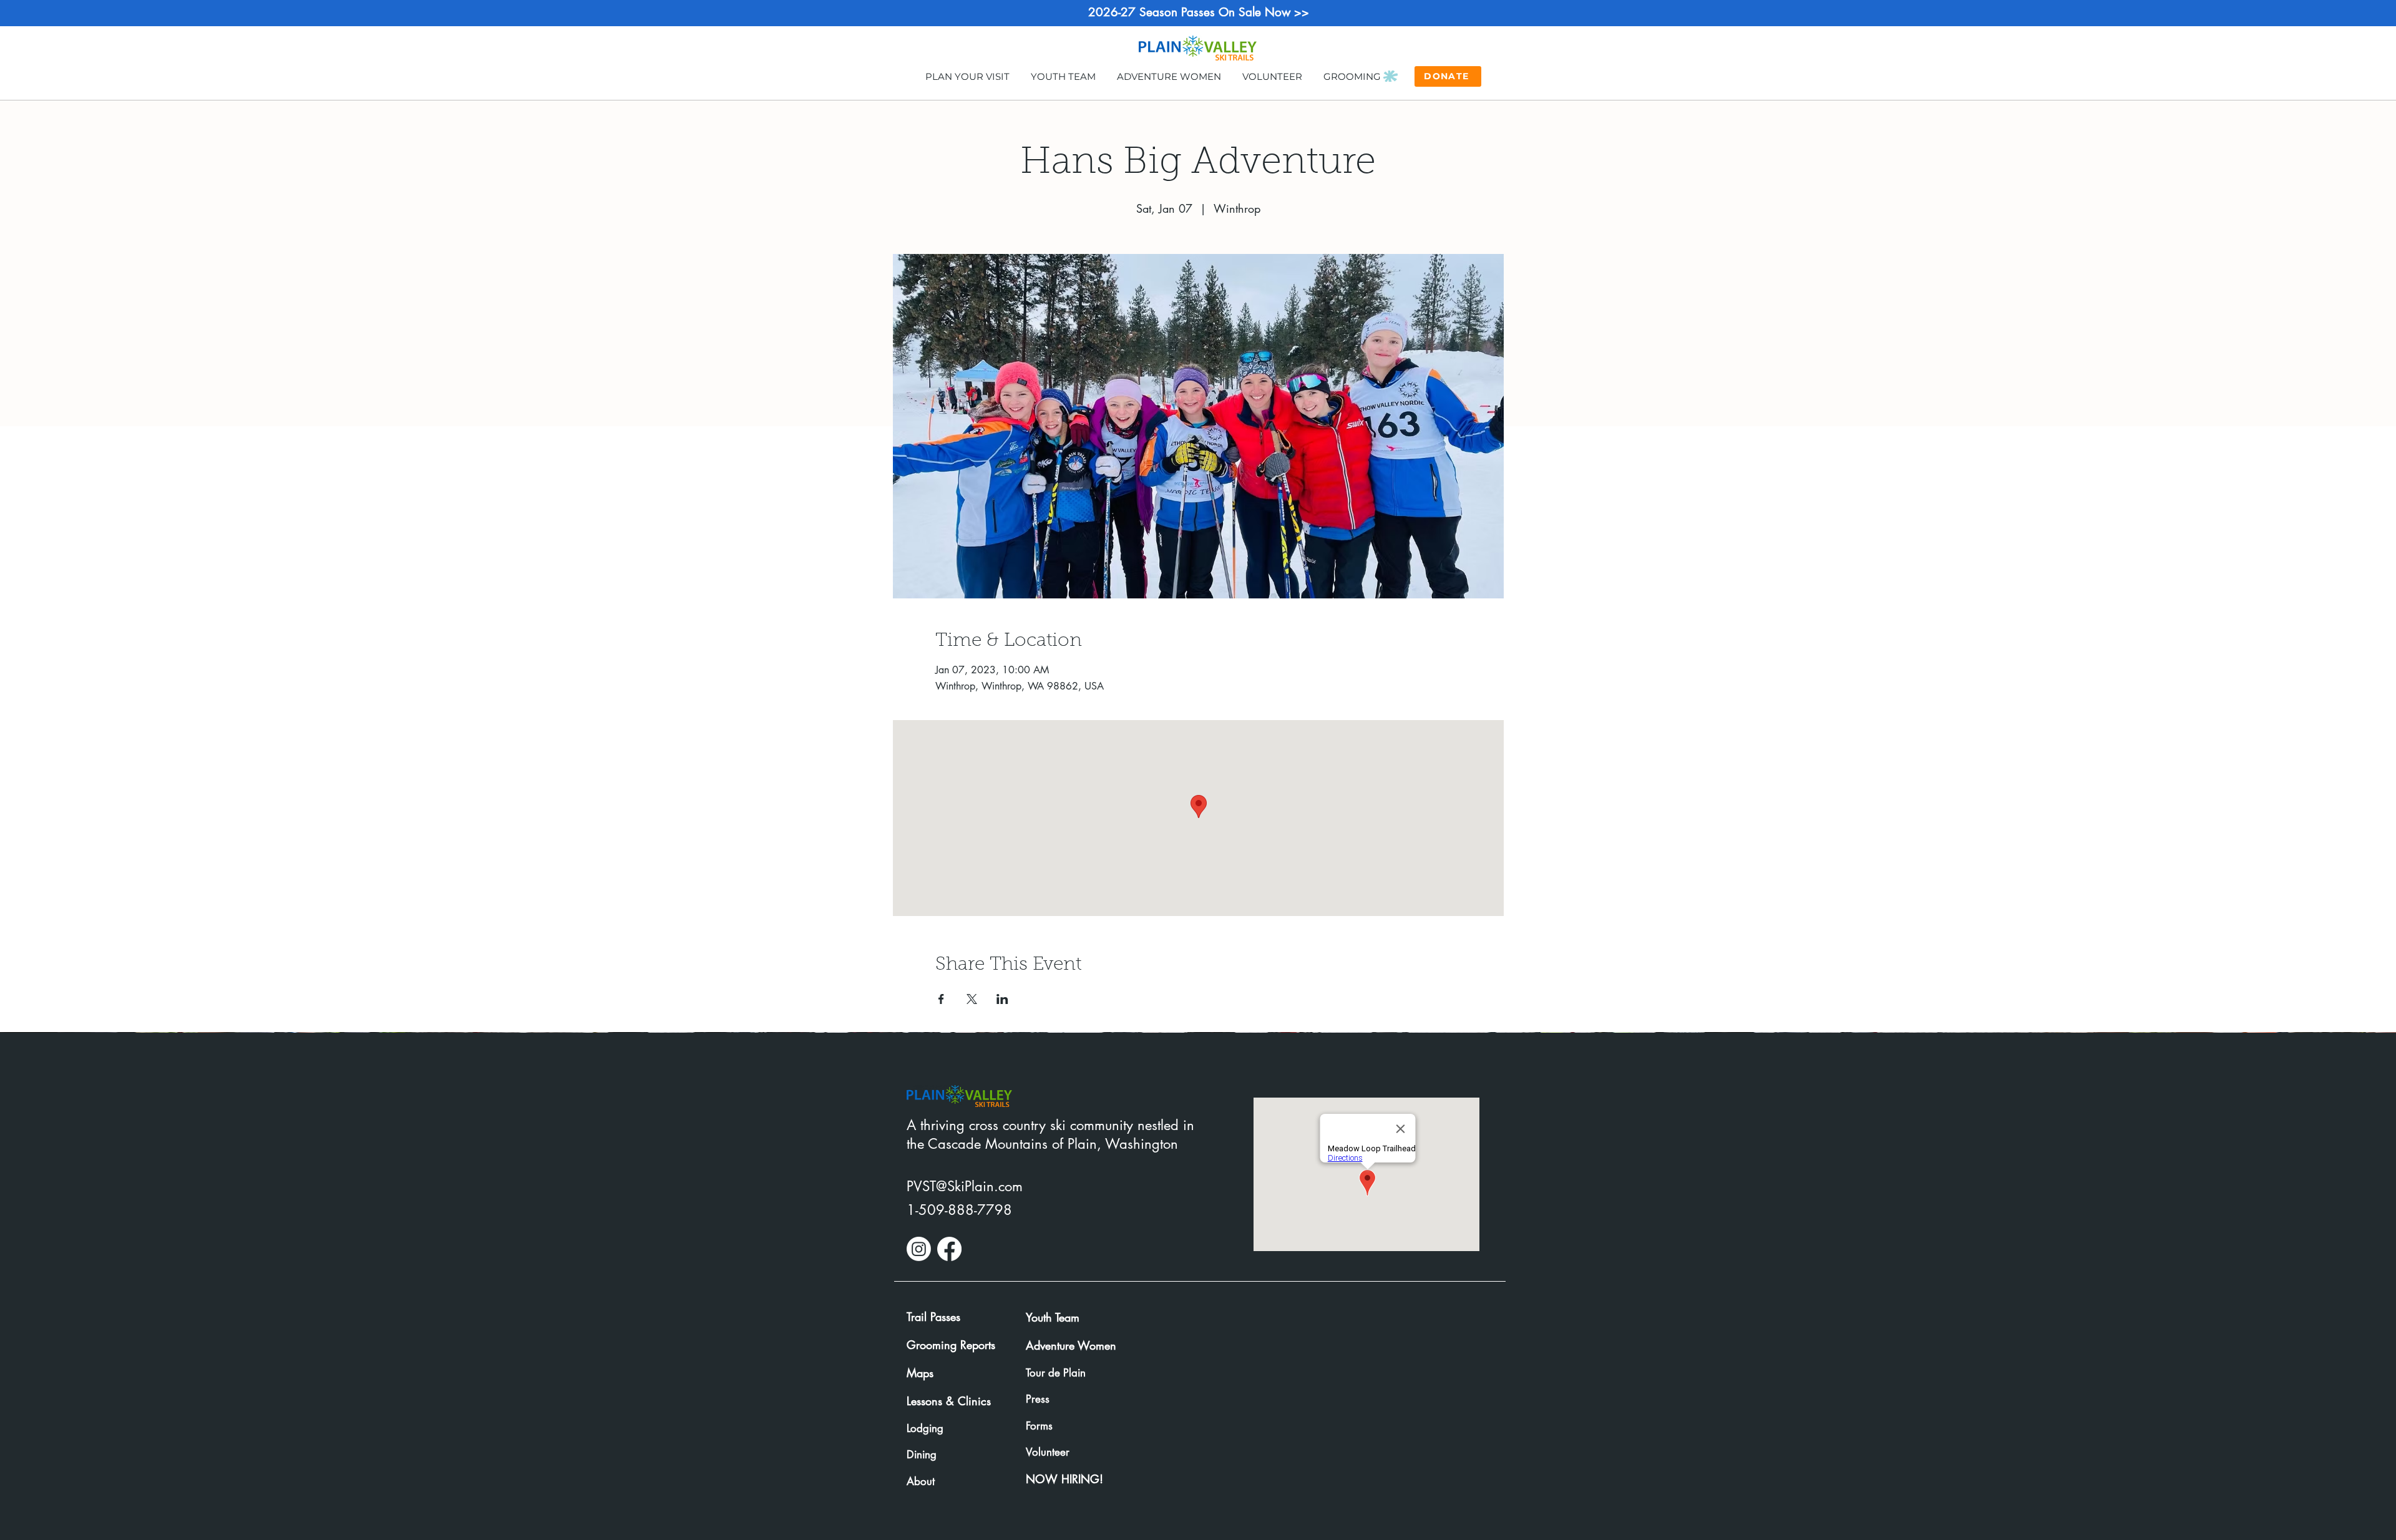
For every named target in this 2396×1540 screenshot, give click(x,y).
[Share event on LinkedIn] (1002, 999)
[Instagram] (919, 1249)
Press (1038, 1399)
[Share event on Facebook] (941, 999)
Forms (1039, 1426)
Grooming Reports (951, 1345)
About (921, 1481)
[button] (967, 76)
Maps (920, 1373)
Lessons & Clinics (949, 1401)
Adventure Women (1071, 1345)
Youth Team (1053, 1317)
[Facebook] (949, 1249)
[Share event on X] (972, 999)
